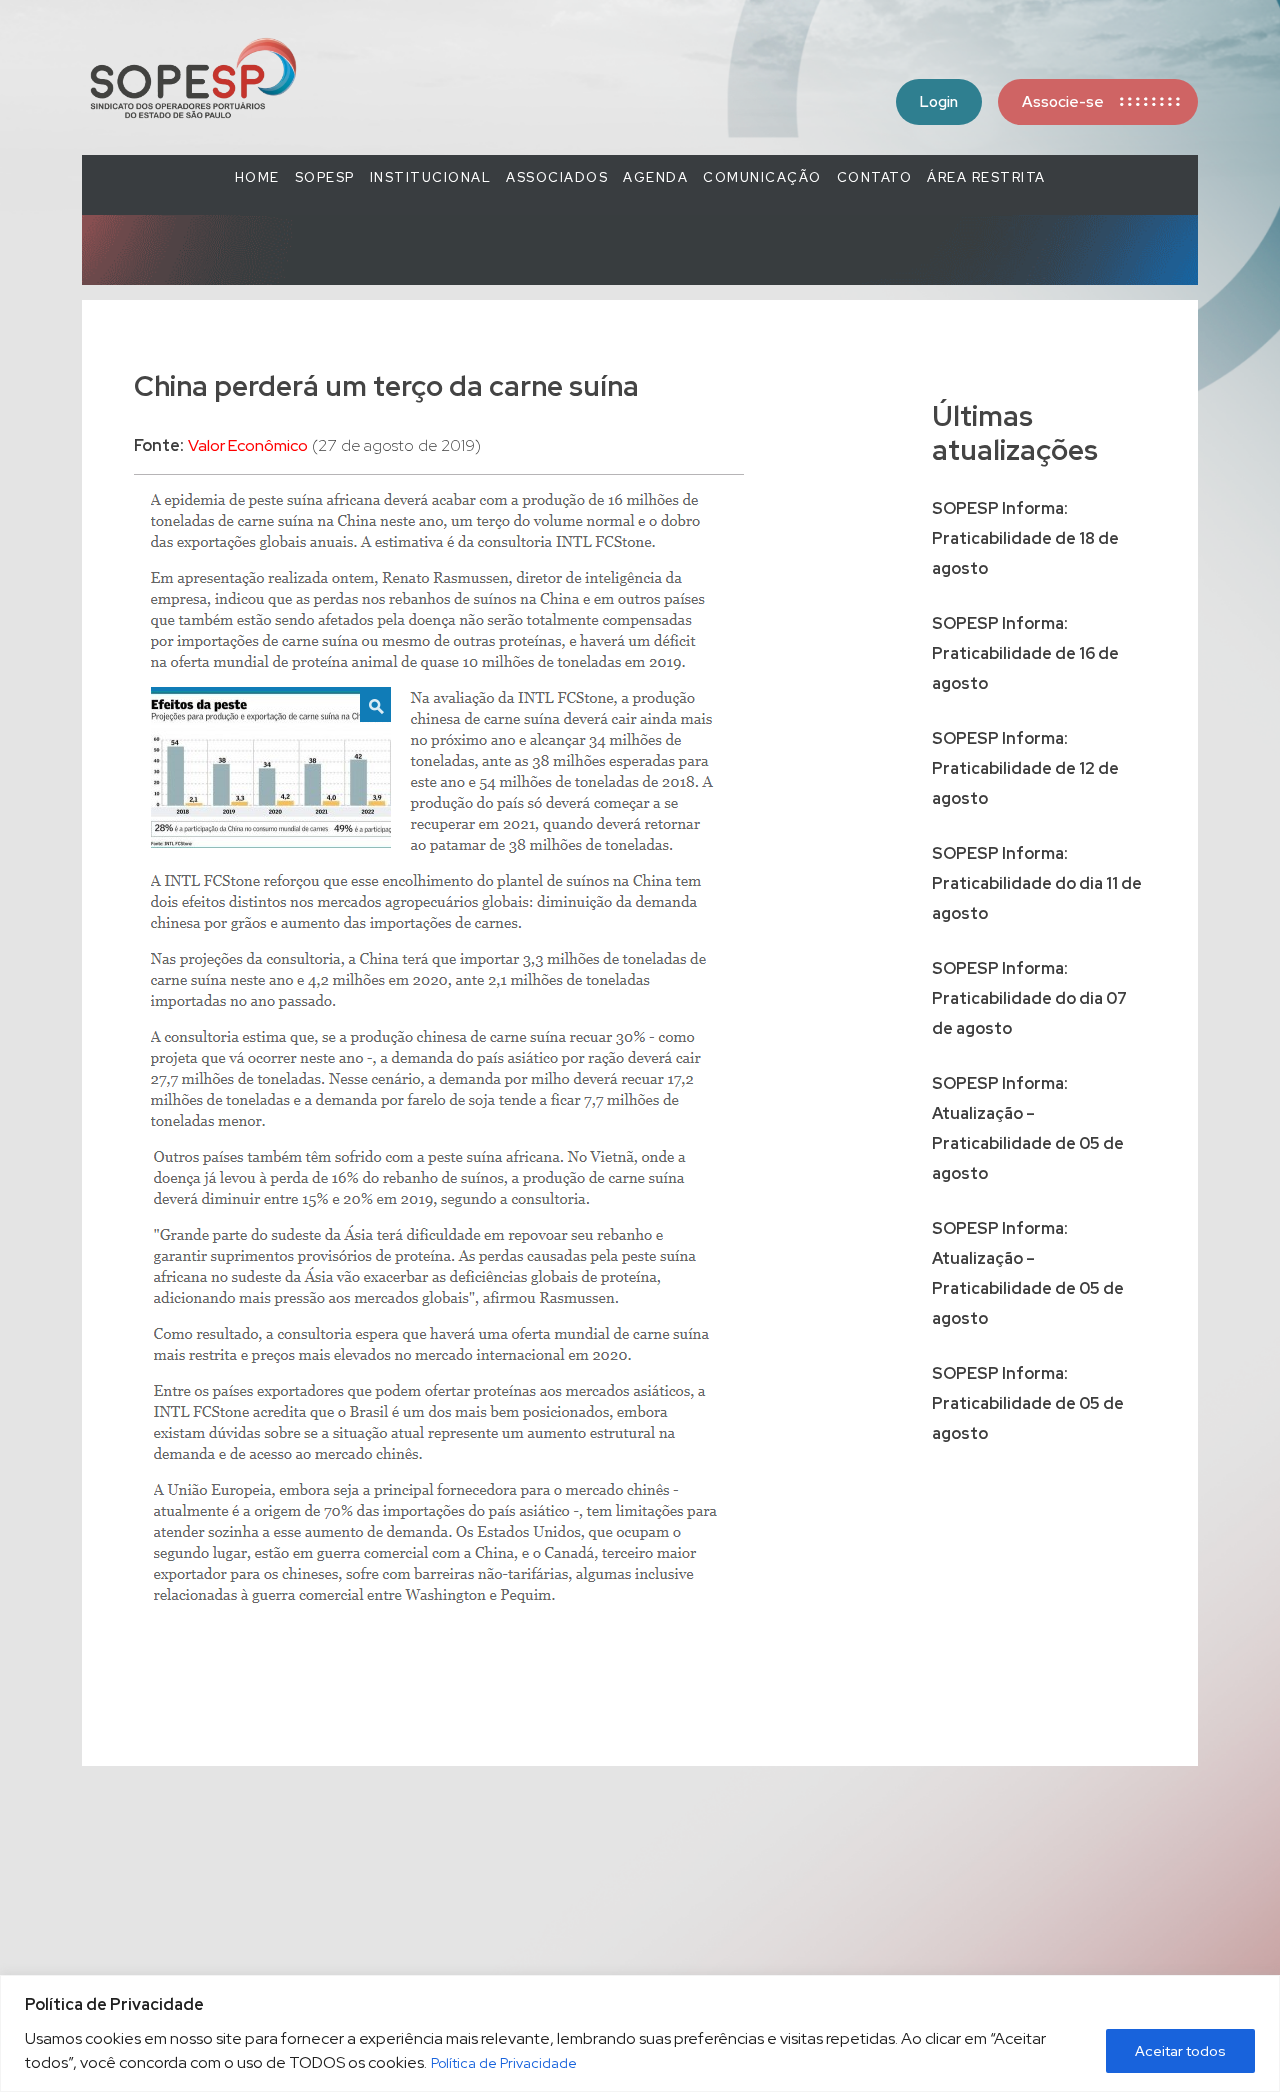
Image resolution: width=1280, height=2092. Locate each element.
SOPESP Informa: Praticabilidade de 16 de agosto (1025, 653)
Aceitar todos (1180, 2051)
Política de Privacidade (504, 2063)
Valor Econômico (248, 445)
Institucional (431, 177)
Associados (557, 177)
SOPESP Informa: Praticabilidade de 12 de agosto (1025, 768)
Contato (875, 177)
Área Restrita (986, 177)
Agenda (655, 177)
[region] (640, 2033)
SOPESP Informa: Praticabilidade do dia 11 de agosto (1037, 883)
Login (939, 102)
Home (257, 177)
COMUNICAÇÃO (762, 177)
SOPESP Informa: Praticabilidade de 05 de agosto (1028, 1403)
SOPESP (325, 177)
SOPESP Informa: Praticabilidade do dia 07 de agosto (1029, 998)
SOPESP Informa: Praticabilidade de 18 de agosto (1025, 538)
